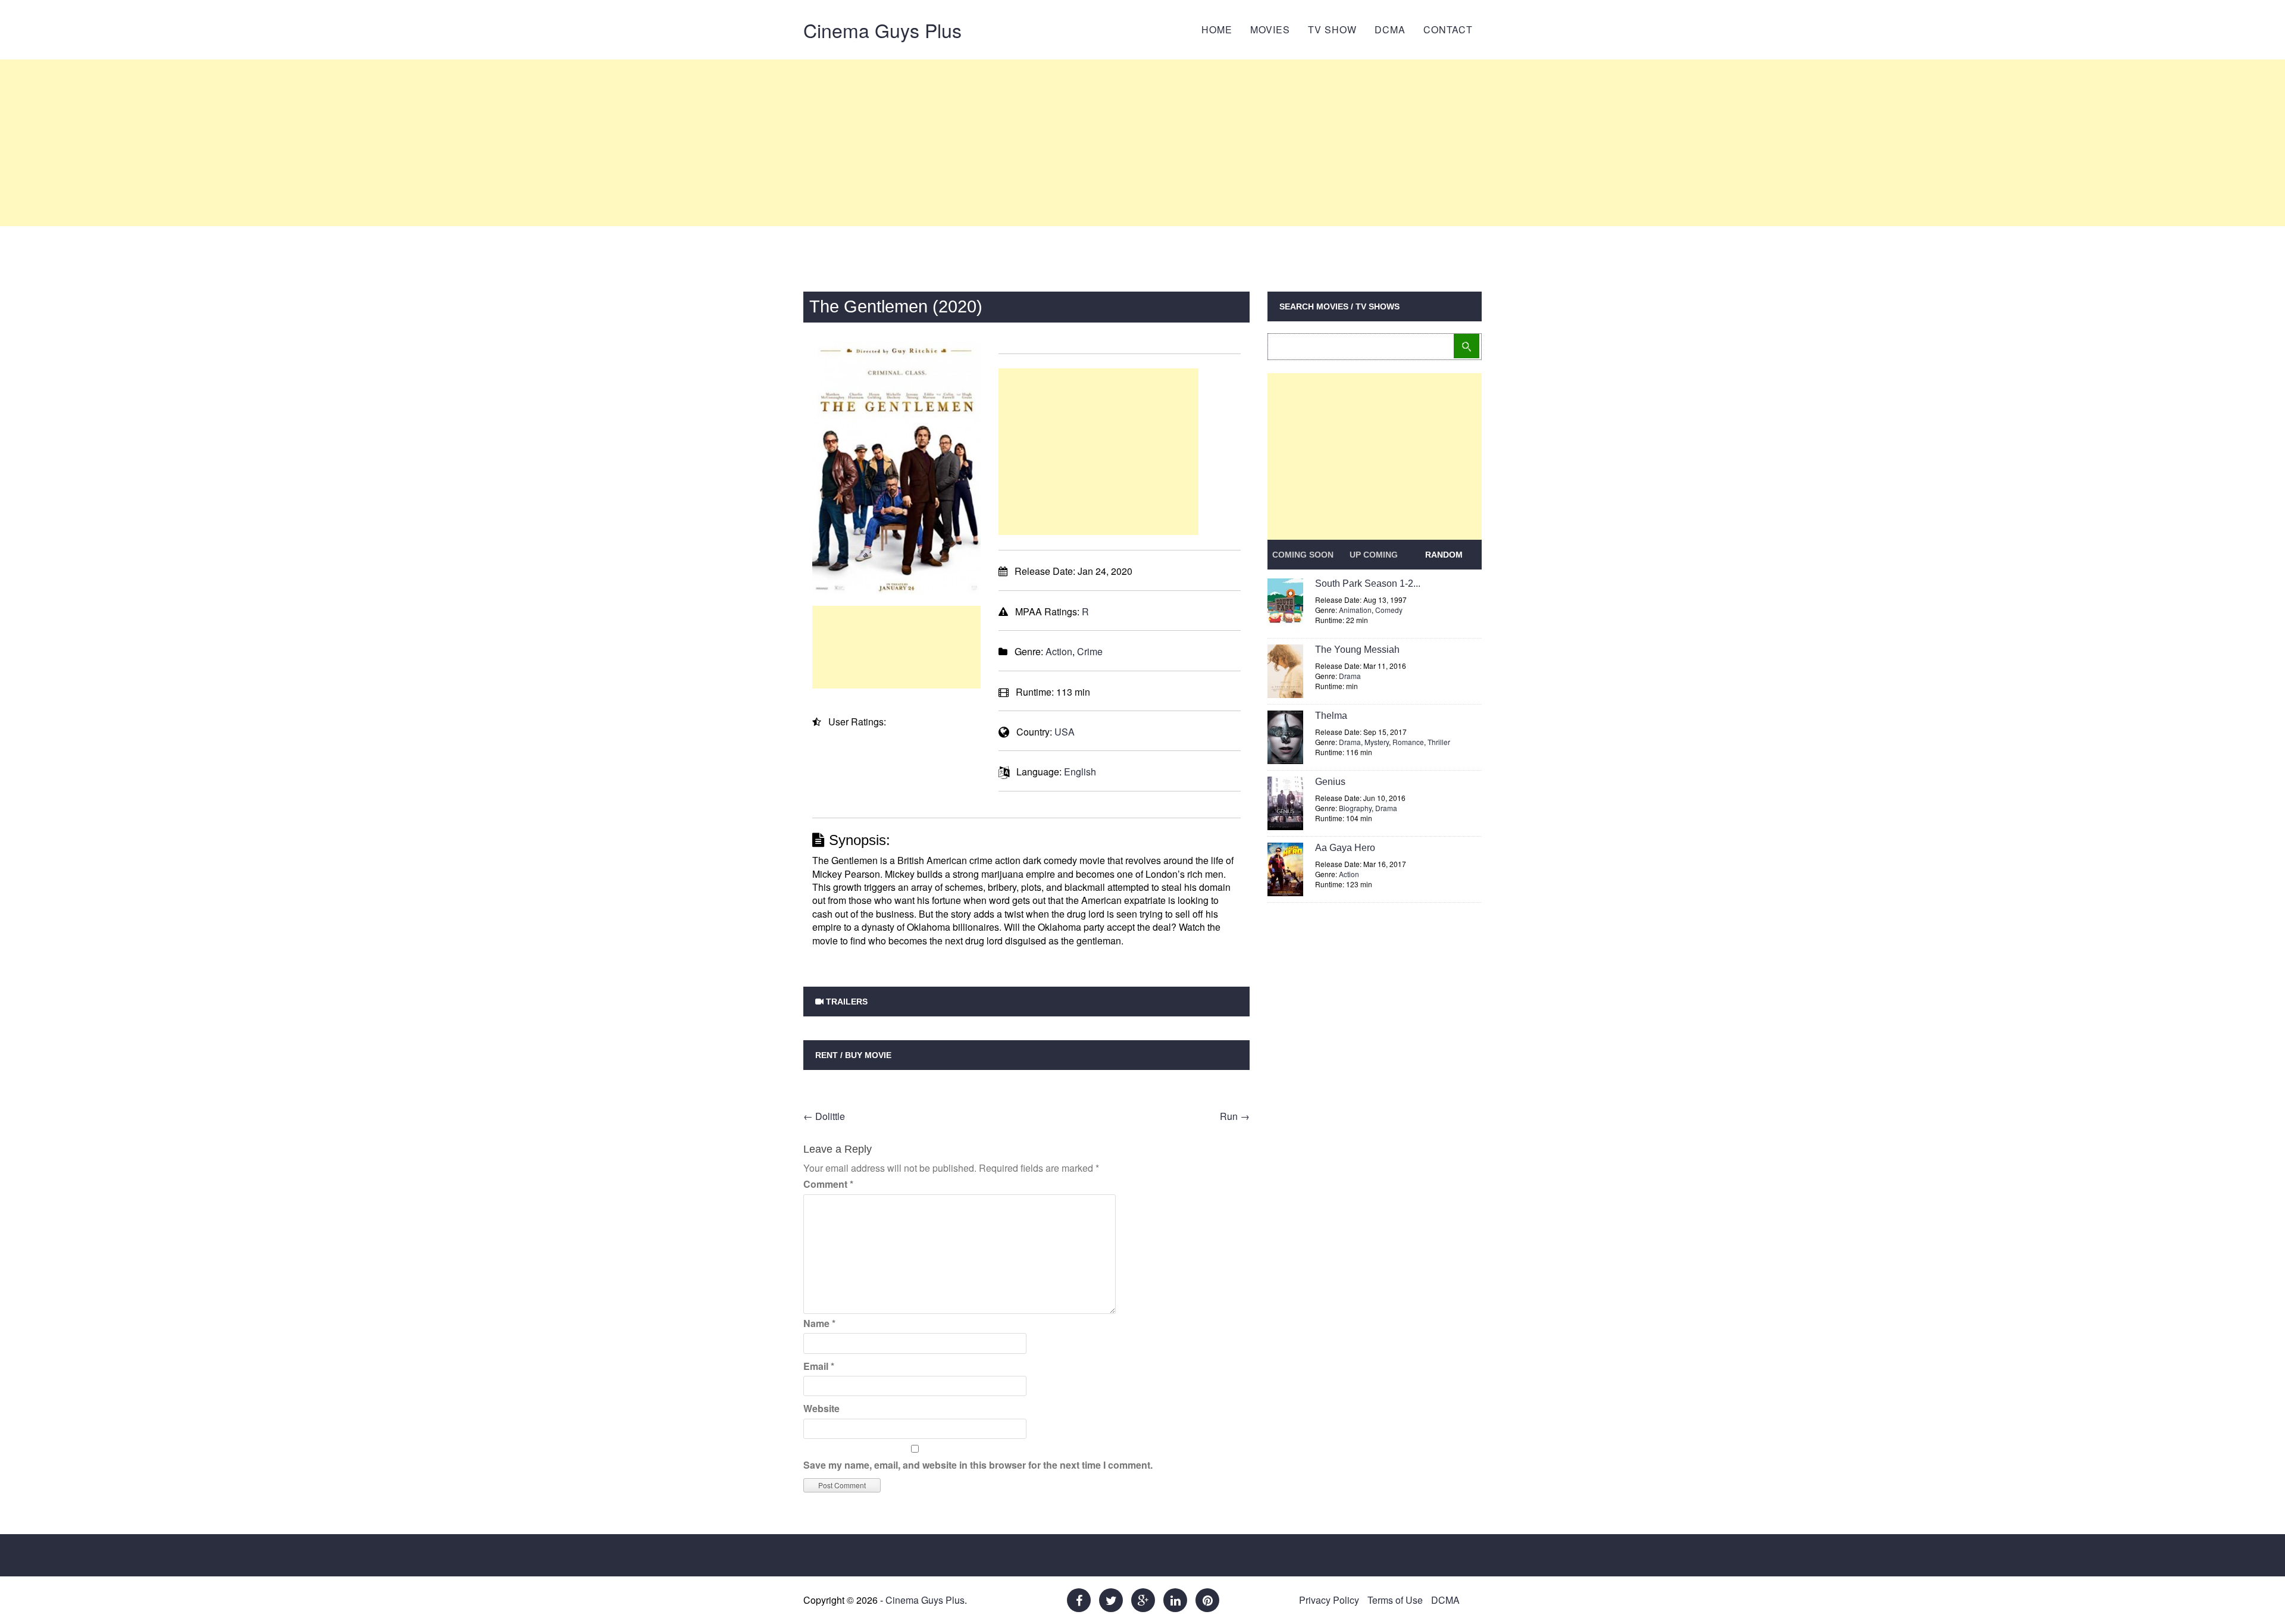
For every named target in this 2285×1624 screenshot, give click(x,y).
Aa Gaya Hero (1345, 848)
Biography (1355, 808)
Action (1059, 651)
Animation (1355, 610)
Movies (1270, 29)
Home (1217, 29)
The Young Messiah (1357, 650)
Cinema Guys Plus (882, 30)
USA (1065, 732)
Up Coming (1374, 555)
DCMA (1390, 29)
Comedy (1389, 610)
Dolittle (824, 1116)
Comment (828, 1184)
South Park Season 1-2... (1368, 583)
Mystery (1377, 742)
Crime (1090, 651)
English (1080, 772)
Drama (1350, 676)
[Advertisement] (1142, 143)
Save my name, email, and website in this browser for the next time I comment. (978, 1465)
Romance (1408, 742)
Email (819, 1366)
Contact (1448, 29)
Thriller (1439, 742)
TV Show (1332, 29)
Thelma (1331, 716)
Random (1444, 555)
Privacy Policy (1329, 1600)
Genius (1330, 782)
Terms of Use (1395, 1600)
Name (819, 1323)
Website (821, 1408)
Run (1235, 1116)
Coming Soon (1303, 555)
